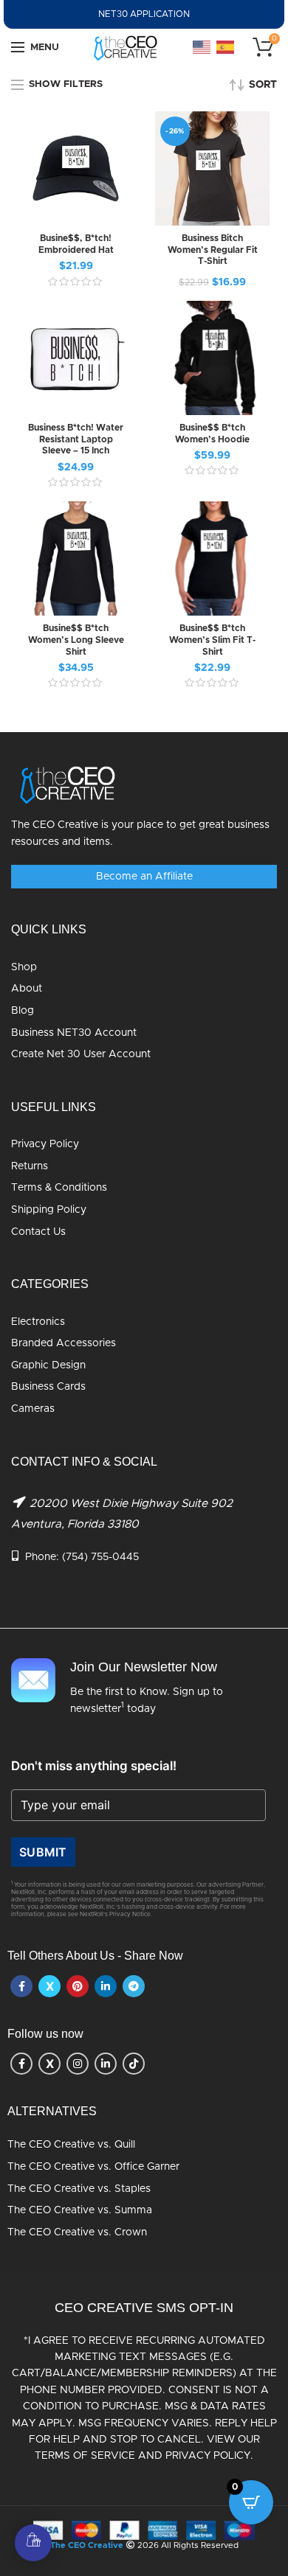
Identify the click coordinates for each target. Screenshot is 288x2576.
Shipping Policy (49, 1210)
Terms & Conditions (59, 1188)
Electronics (38, 1322)
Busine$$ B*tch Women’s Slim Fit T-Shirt (212, 640)
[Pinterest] (78, 1986)
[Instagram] (78, 2064)
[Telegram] (134, 1986)
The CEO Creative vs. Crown (77, 2232)
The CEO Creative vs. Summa (80, 2210)
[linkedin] (106, 1986)
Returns (30, 1166)
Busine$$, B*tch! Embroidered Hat (76, 244)
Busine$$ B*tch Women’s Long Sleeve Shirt (76, 640)
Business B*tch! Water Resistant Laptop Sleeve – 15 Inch (76, 439)
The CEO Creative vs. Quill (71, 2145)
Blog (23, 1011)
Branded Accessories (64, 1343)
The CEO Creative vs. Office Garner (93, 2167)
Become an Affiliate (144, 877)
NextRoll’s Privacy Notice (115, 1915)
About (27, 989)
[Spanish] (226, 47)
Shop (24, 967)
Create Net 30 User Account (81, 1054)
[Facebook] (21, 1986)
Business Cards (48, 1387)
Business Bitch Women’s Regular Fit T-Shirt (213, 250)
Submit (43, 1852)
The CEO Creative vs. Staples (79, 2189)
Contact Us (38, 1232)
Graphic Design (48, 1365)
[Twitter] (49, 1986)
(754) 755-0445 (100, 1557)
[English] (202, 47)
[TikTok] (134, 2064)
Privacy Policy (45, 1144)
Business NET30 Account (74, 1033)
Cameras (33, 1409)
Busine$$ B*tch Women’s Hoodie (212, 434)
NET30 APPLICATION (144, 14)
